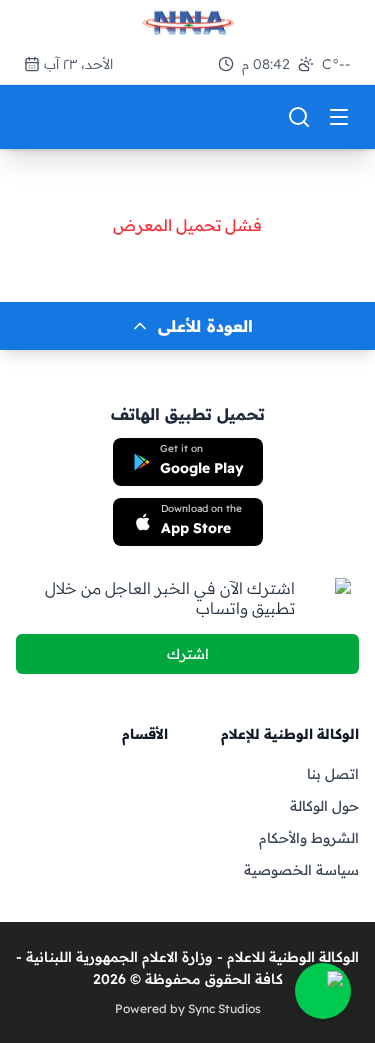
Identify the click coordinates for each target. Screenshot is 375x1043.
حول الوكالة (324, 806)
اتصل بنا (333, 774)
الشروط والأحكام (309, 838)
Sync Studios (224, 1008)
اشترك (188, 654)
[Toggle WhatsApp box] (323, 991)
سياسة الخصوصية (301, 870)
